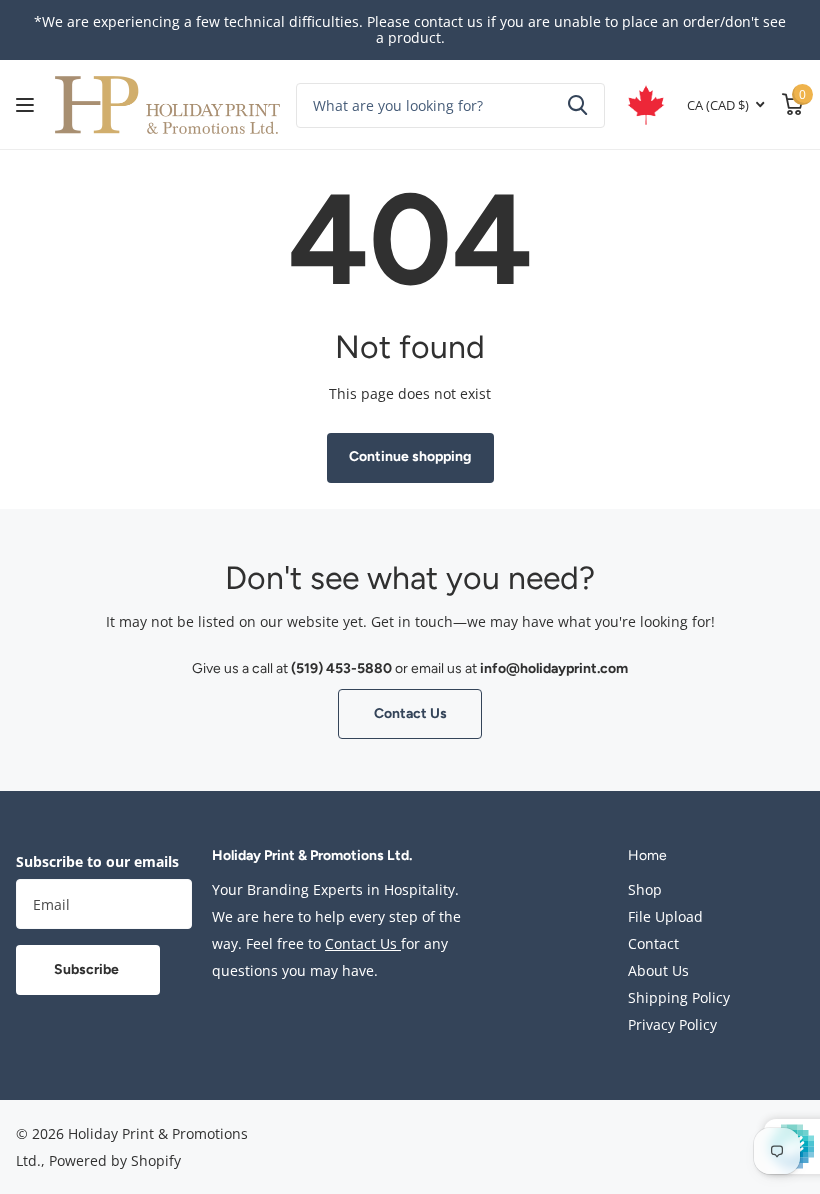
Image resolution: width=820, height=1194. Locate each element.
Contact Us (410, 713)
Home (647, 855)
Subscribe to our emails (97, 861)
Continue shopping (410, 456)
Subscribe (88, 969)
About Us (658, 970)
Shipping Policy (679, 997)
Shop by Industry (27, 105)
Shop (645, 889)
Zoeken (577, 105)
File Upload (665, 916)
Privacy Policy (672, 1024)
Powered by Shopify (115, 1160)
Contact (653, 943)
